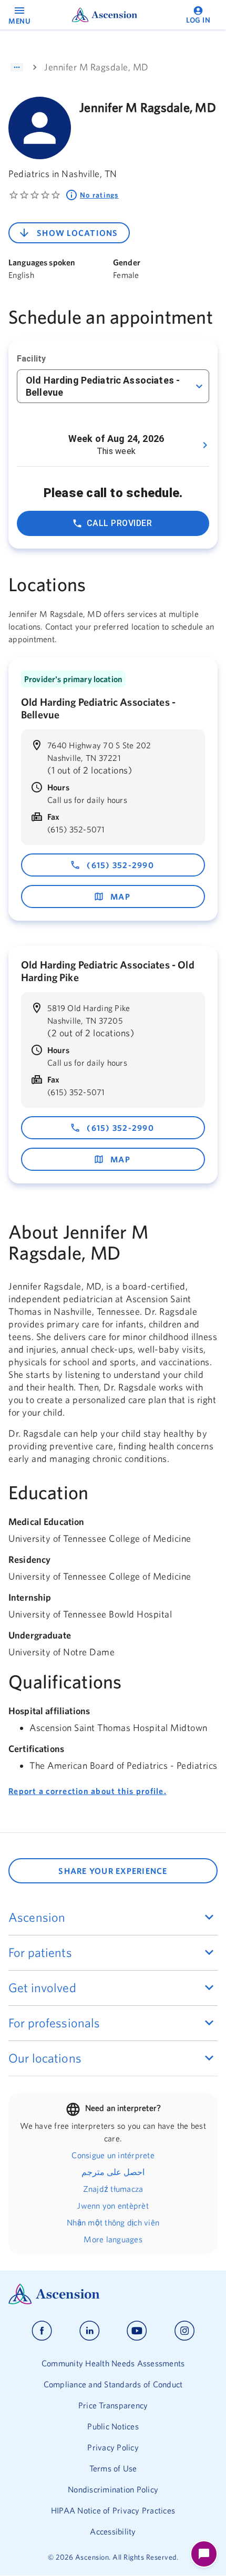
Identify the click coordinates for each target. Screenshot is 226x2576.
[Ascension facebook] (42, 2331)
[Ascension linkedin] (90, 2331)
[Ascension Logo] (113, 2294)
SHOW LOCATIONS (78, 233)
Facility (31, 359)
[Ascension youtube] (137, 2331)
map (120, 897)
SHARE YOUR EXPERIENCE (113, 1871)
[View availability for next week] (205, 445)
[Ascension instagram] (184, 2331)
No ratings (99, 195)
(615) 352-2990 (120, 865)
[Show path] (17, 67)
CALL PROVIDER (119, 523)
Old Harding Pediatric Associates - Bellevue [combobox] (103, 386)
